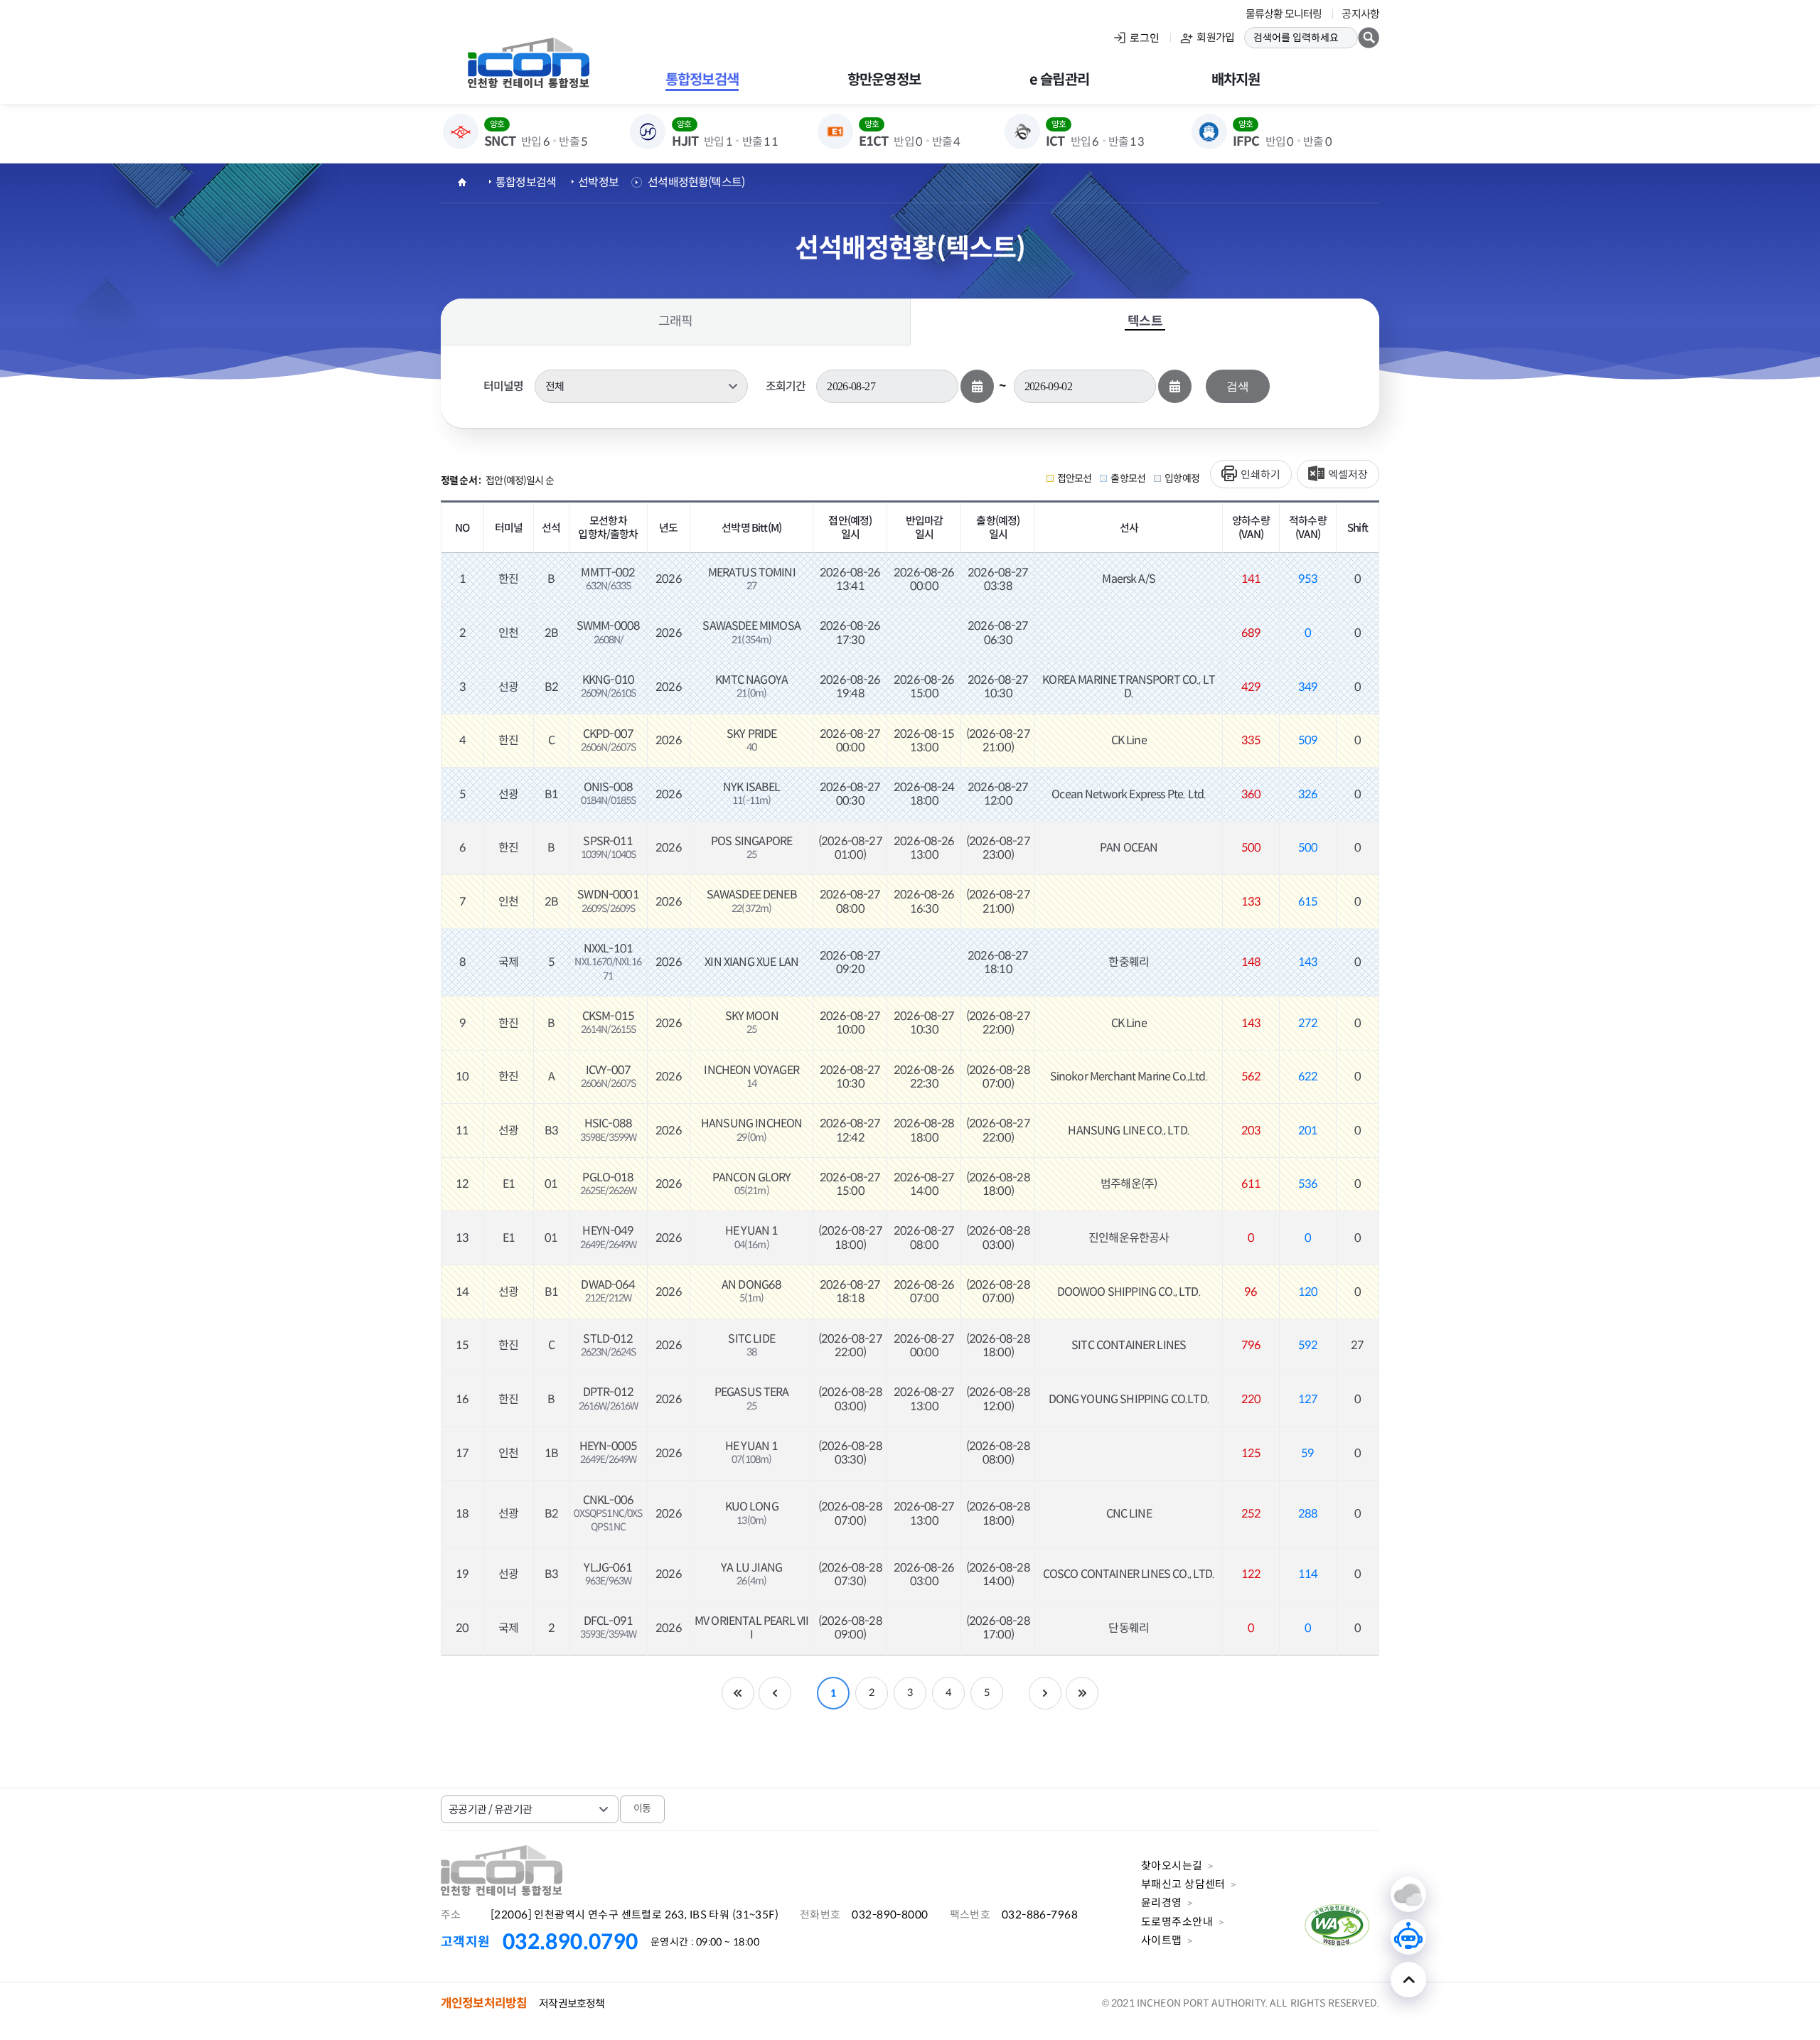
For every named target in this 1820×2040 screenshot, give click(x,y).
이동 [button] (642, 1808)
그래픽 (675, 321)
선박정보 (598, 182)
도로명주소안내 (1177, 1922)
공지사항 (1360, 14)
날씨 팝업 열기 (1408, 1894)
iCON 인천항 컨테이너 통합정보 (528, 63)
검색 (1237, 386)
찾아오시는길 (1172, 1865)
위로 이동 (1408, 1980)
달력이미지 (977, 386)
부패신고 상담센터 (1183, 1884)
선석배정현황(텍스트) (696, 182)
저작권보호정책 (572, 2003)
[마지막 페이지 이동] (1082, 1693)
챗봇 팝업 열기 (1408, 1937)
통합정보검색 (526, 182)
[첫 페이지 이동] (738, 1693)
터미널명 (504, 386)
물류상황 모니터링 (1284, 14)
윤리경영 (1162, 1902)
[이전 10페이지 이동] (775, 1693)
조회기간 (786, 386)
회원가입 (1215, 37)
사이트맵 (1162, 1940)
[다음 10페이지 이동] (1045, 1693)
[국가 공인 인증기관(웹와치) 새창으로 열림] (1338, 1949)
